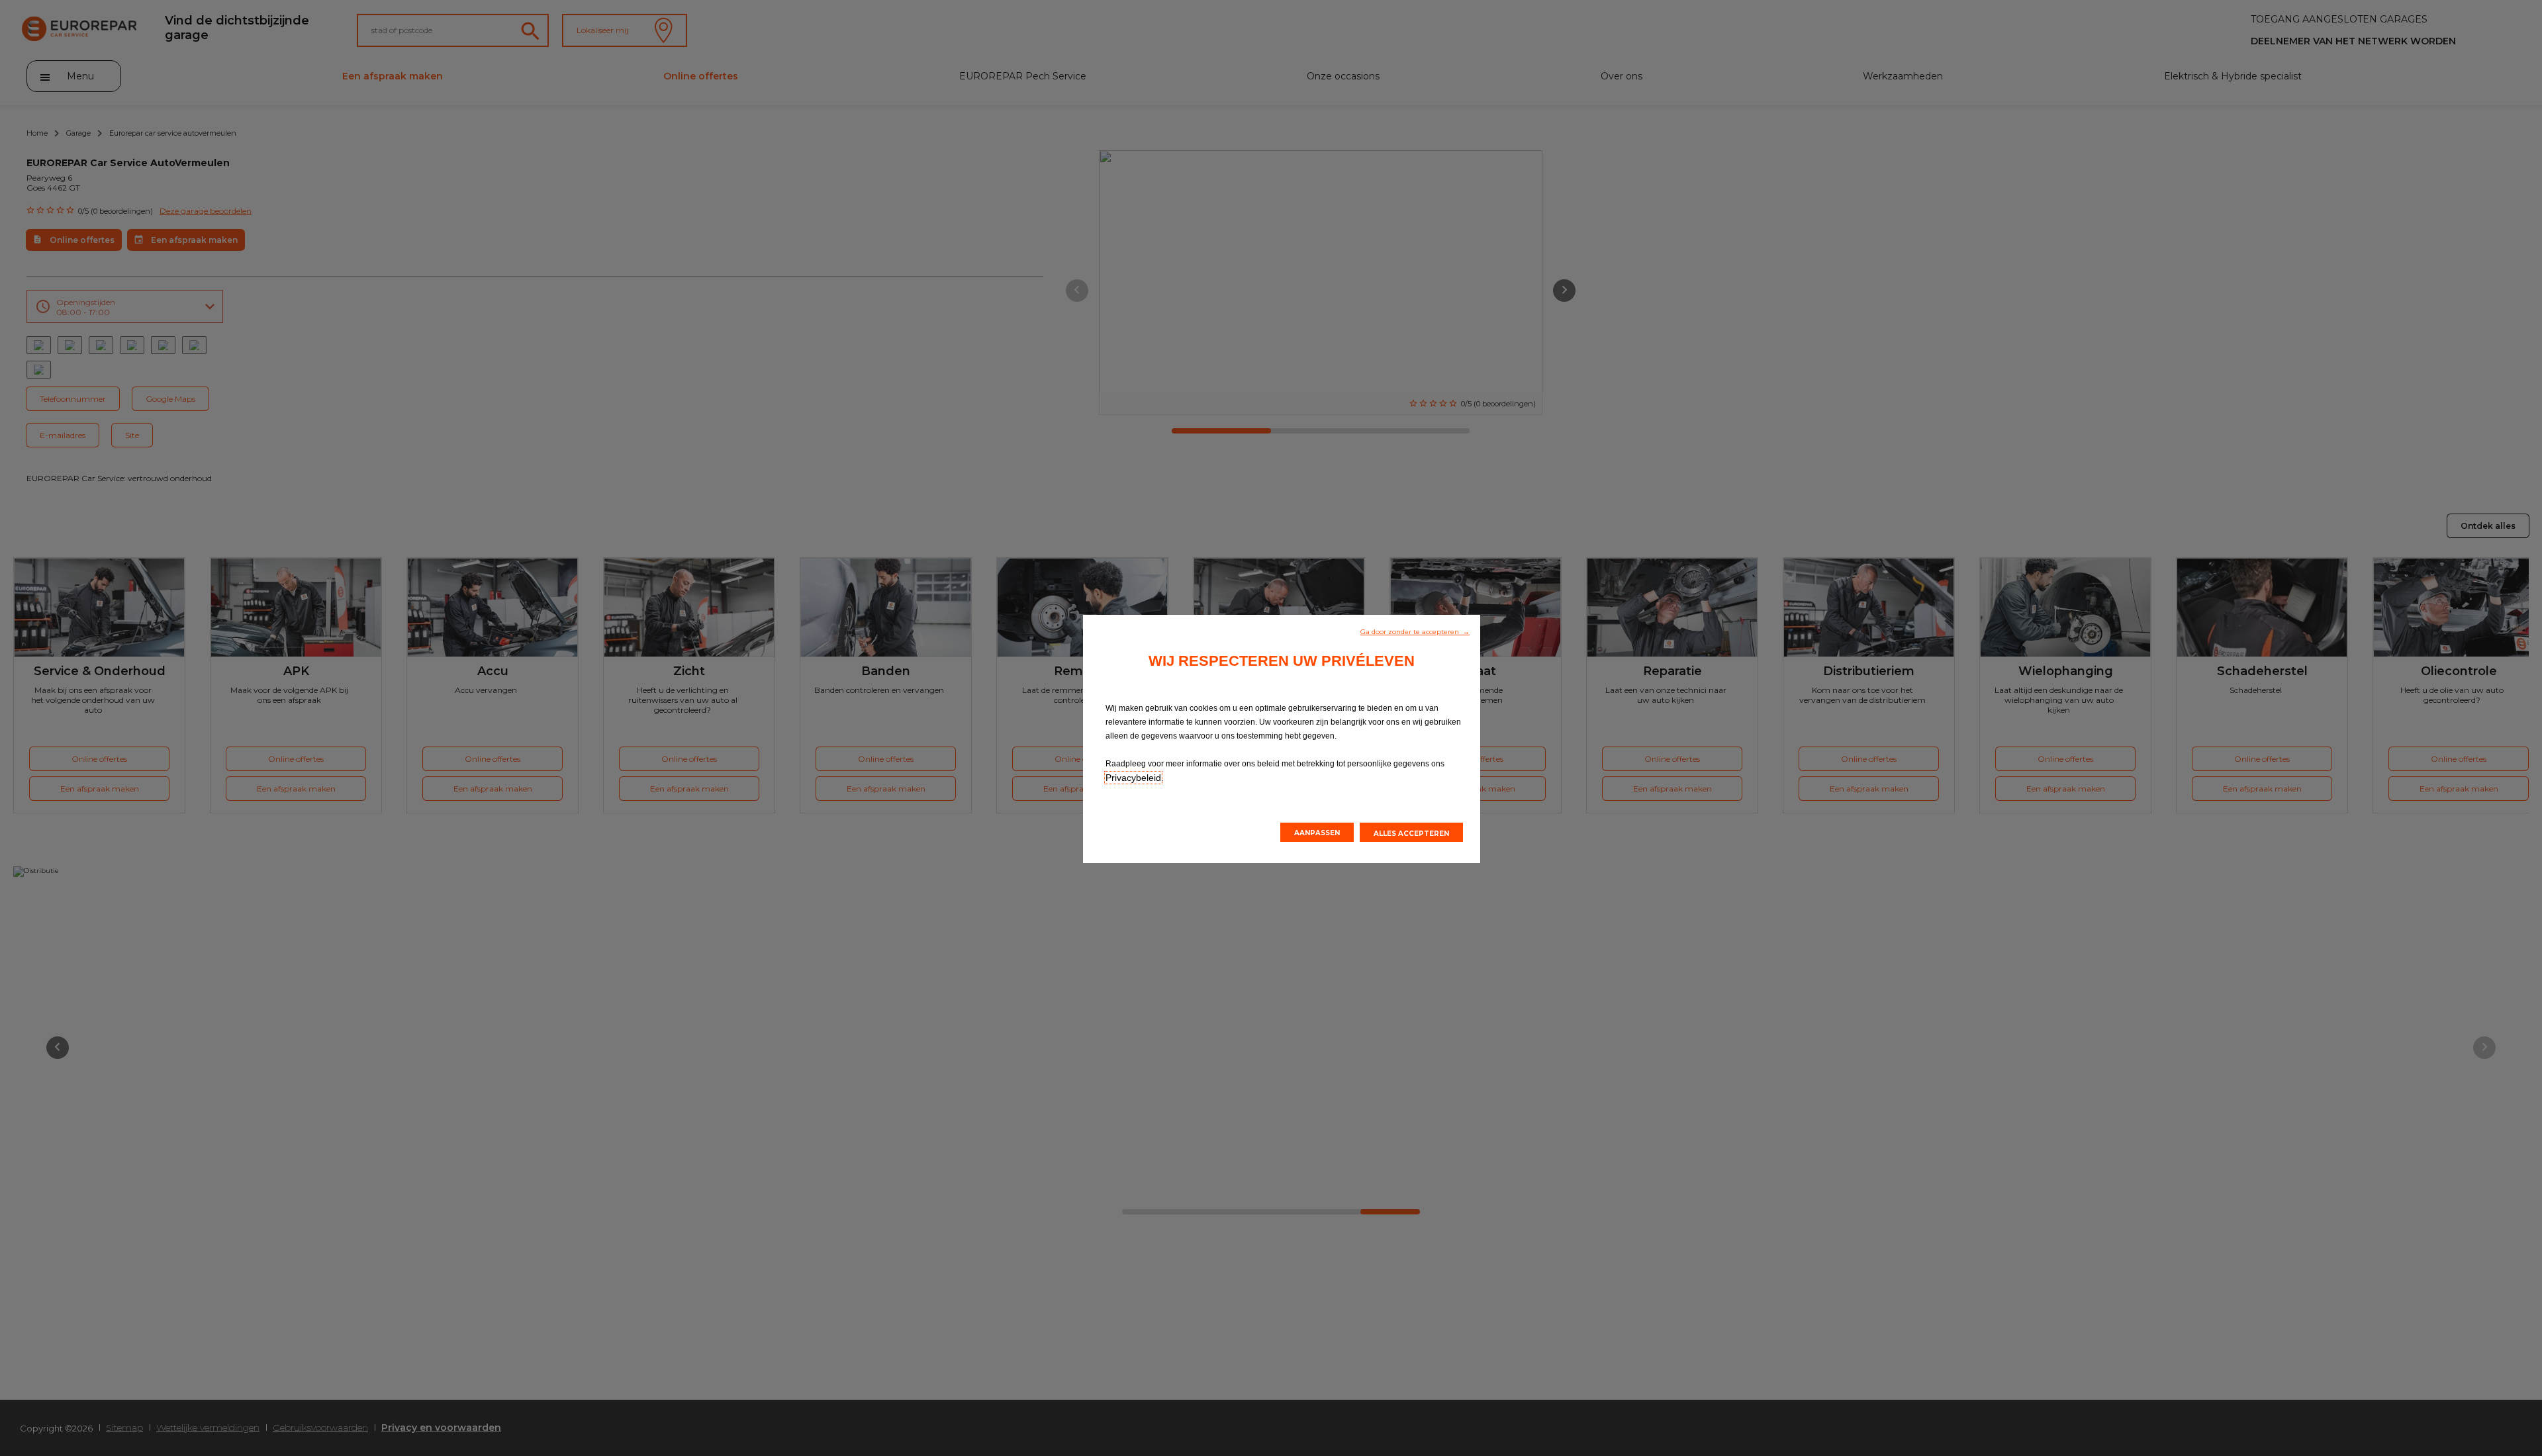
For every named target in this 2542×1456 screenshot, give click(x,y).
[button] (1415, 631)
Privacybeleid (1133, 778)
